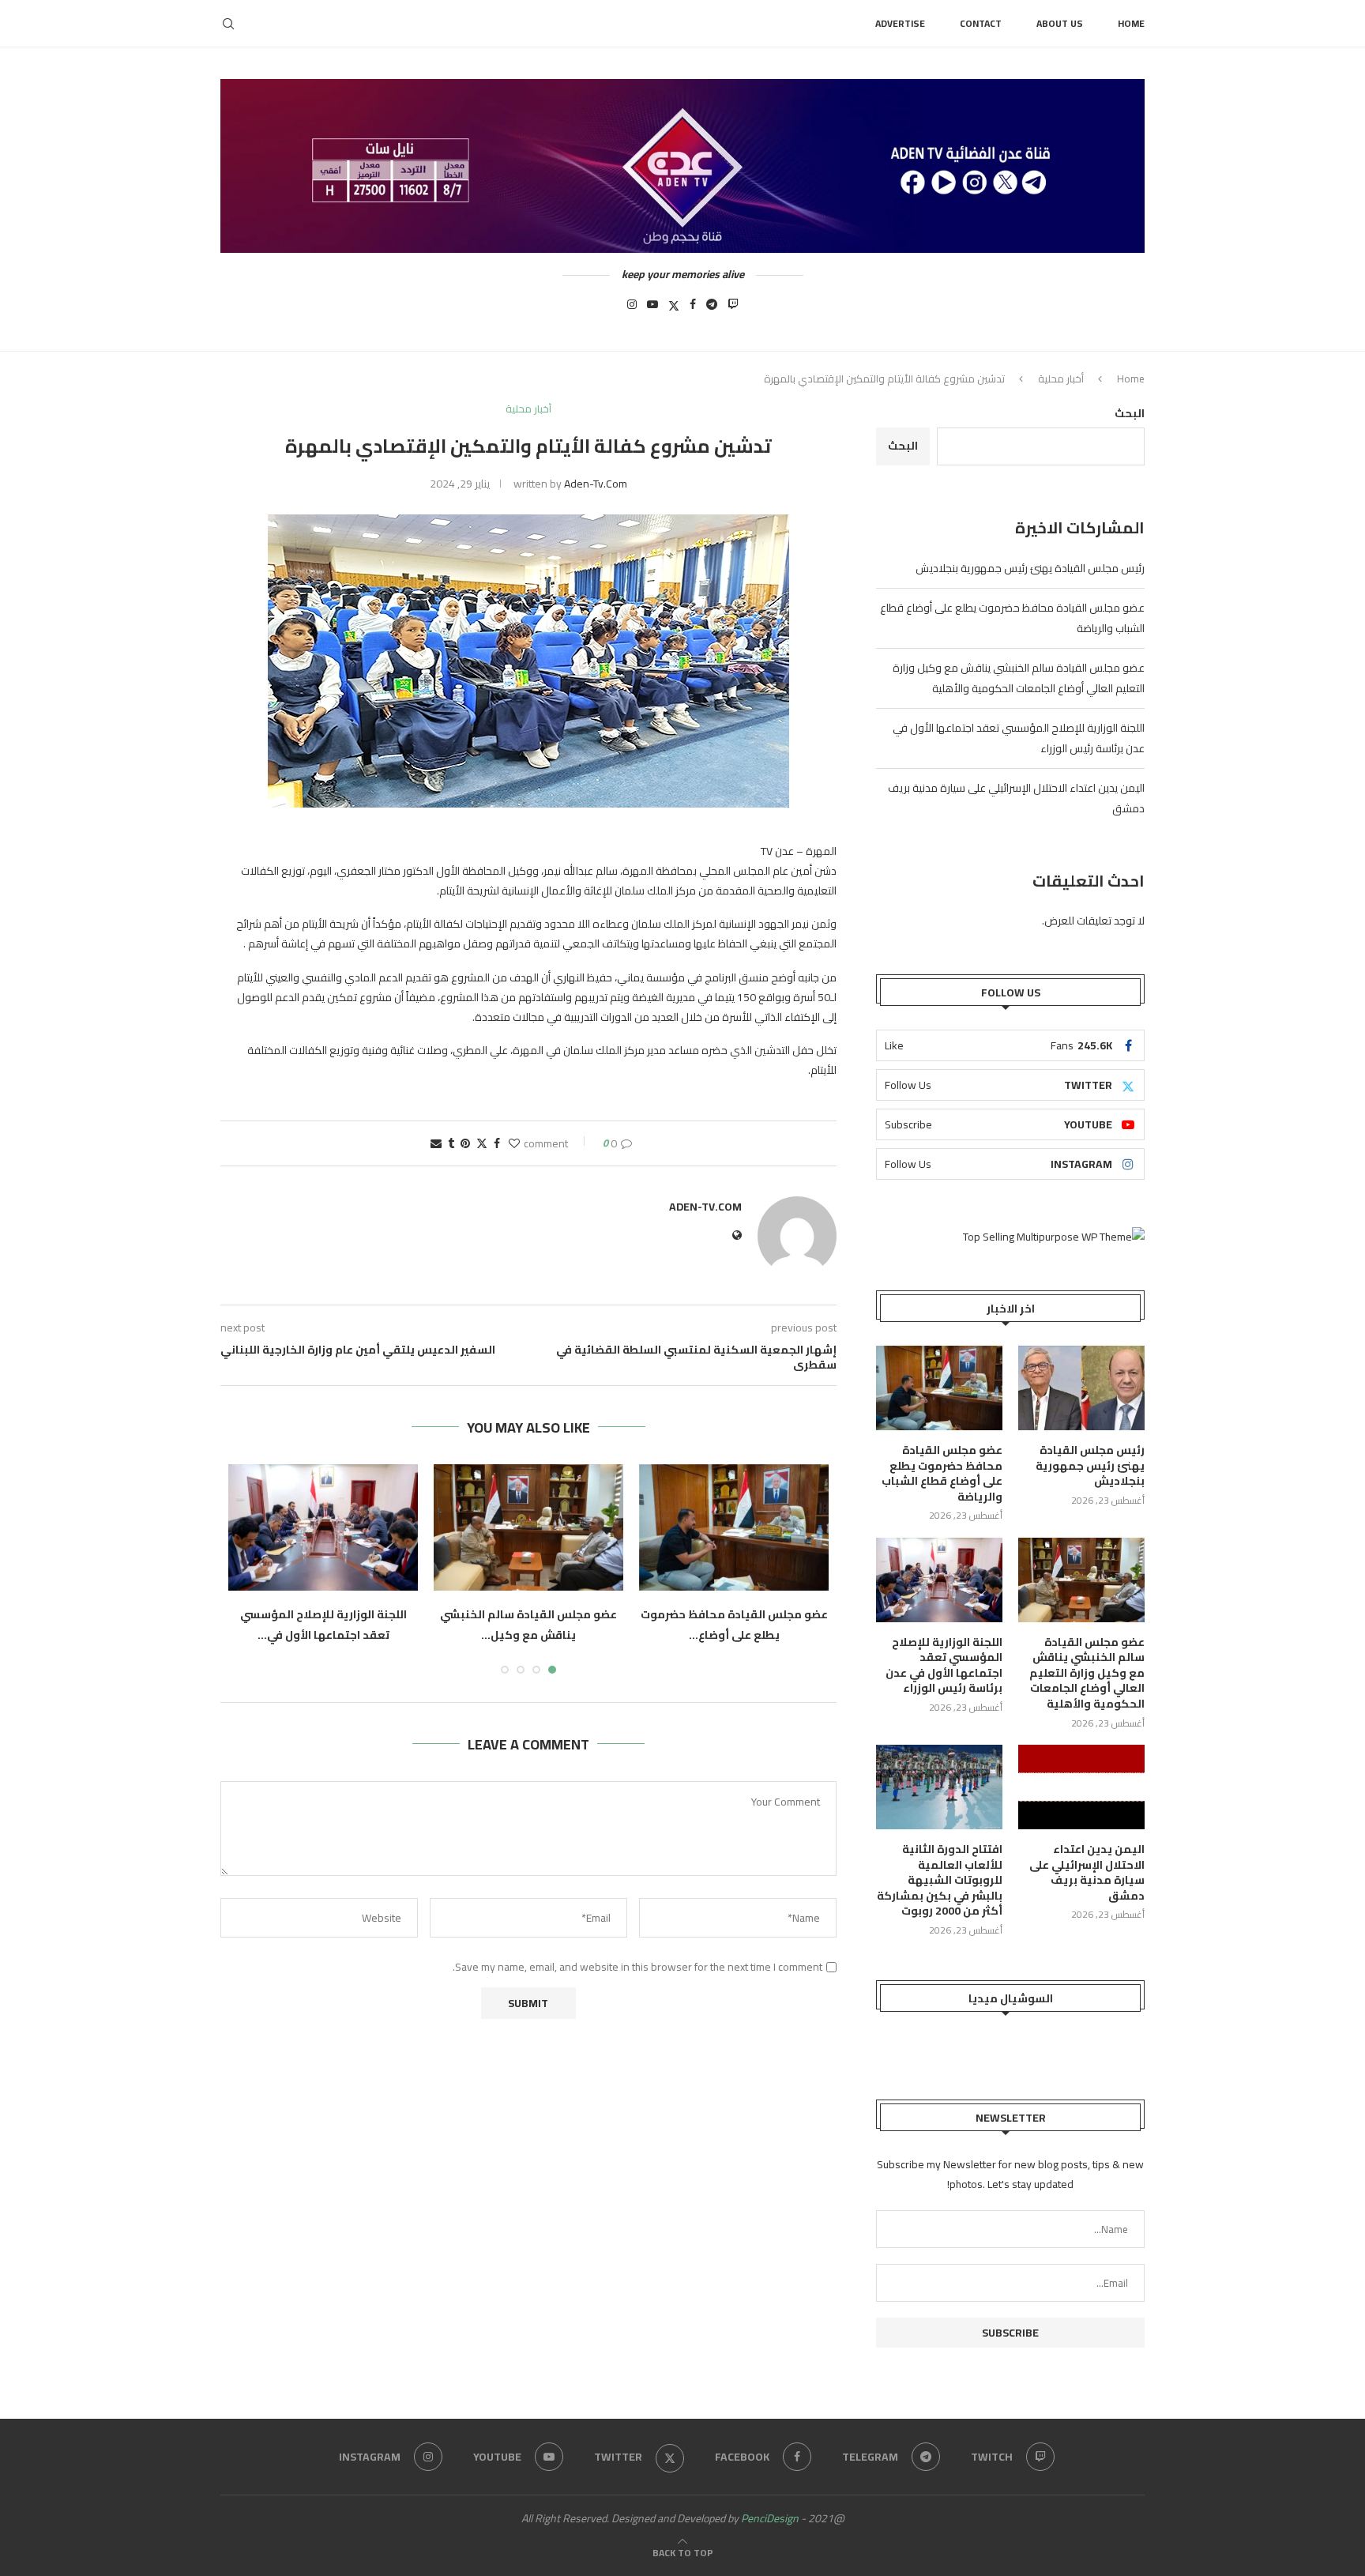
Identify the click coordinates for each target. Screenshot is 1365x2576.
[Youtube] (652, 309)
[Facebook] (693, 309)
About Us (1060, 23)
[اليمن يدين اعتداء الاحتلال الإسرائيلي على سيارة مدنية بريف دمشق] (1081, 1787)
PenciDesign (770, 2518)
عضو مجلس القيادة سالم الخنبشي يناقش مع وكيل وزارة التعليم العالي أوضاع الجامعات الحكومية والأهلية (1019, 678)
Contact (981, 23)
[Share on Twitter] (482, 1143)
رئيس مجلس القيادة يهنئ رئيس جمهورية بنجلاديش (1030, 568)
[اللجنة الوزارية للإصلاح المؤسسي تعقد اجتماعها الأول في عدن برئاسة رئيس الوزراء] (323, 1527)
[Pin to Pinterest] (465, 1143)
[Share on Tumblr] (451, 1143)
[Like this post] (514, 1143)
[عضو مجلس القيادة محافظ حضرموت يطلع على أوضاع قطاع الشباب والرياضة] (734, 1527)
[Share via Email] (436, 1143)
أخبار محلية (1061, 378)
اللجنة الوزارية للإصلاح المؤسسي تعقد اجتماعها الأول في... (323, 1625)
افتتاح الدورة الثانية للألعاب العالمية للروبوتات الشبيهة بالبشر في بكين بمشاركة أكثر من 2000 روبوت (940, 1881)
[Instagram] (632, 309)
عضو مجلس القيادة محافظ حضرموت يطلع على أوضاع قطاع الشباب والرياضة (942, 1474)
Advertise (900, 23)
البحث (1130, 413)
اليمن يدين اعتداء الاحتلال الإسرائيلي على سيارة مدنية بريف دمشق (1087, 1873)
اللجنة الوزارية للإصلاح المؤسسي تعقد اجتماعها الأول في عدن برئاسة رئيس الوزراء (944, 1666)
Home (1131, 23)
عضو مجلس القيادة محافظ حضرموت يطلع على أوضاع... (734, 1625)
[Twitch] (733, 309)
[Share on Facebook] (497, 1143)
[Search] (228, 24)
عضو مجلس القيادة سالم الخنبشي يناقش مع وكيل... (528, 1625)
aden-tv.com (596, 484)
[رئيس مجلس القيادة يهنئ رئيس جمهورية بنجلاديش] (1081, 1388)
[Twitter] (674, 309)
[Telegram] (712, 309)
